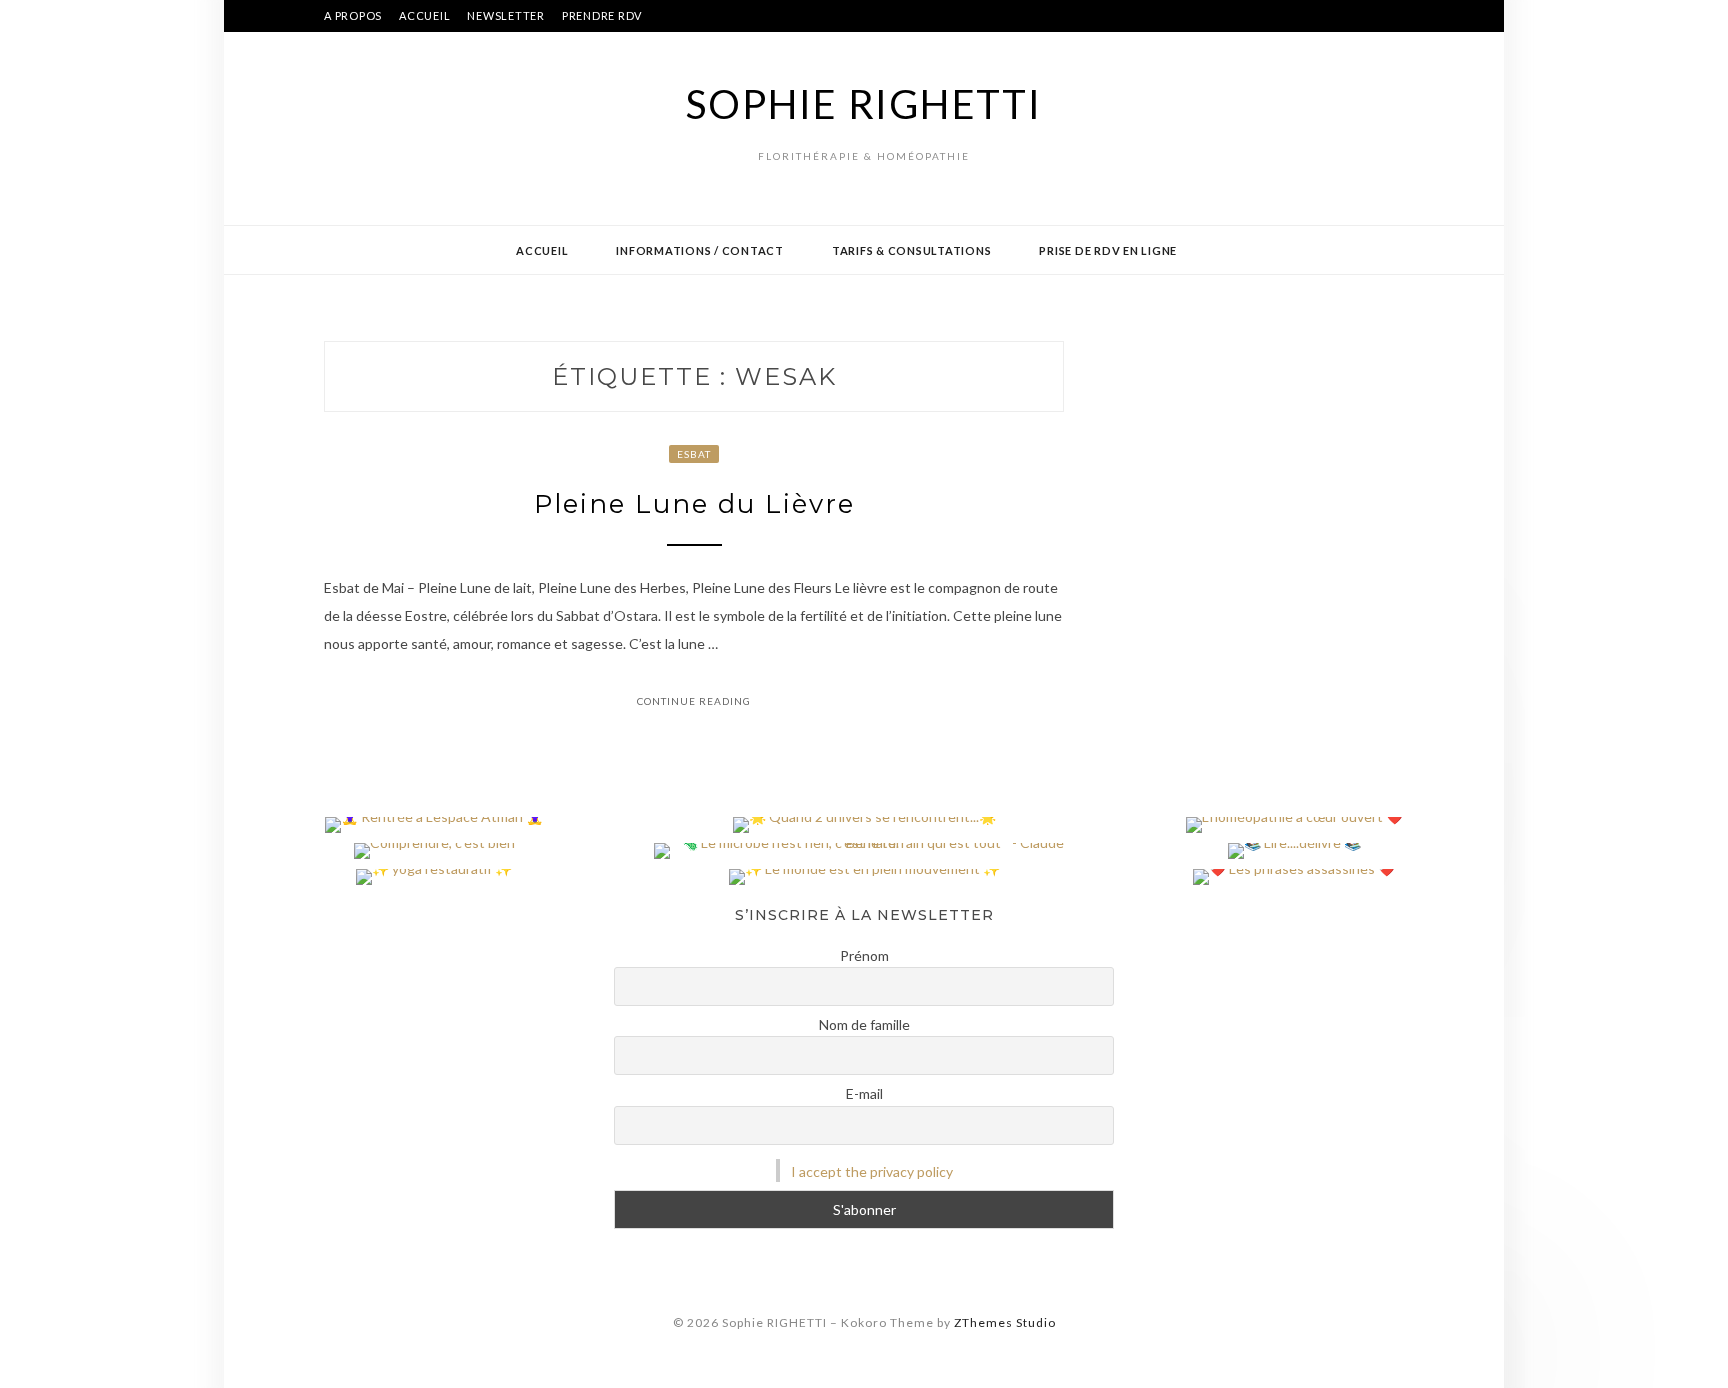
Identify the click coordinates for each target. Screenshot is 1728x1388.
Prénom (864, 955)
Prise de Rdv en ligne (1108, 250)
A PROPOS (353, 15)
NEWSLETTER (506, 15)
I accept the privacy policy (872, 1171)
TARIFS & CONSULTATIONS (912, 250)
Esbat (694, 454)
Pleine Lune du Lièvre (694, 504)
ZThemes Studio (1005, 1322)
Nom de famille (864, 1024)
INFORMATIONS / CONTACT (700, 250)
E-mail (864, 1093)
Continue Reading (694, 701)
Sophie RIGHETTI (863, 104)
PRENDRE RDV (602, 15)
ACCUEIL (424, 15)
